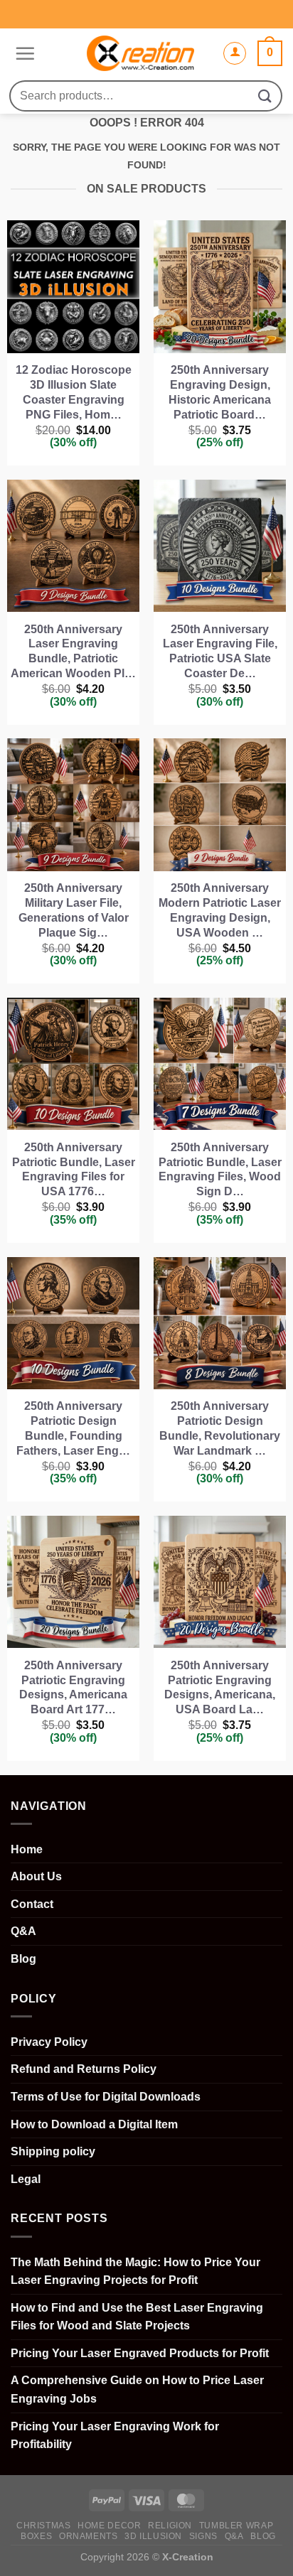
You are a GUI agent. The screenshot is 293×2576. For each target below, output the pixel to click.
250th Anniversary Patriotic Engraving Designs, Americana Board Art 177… (73, 1687)
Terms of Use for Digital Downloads (106, 2097)
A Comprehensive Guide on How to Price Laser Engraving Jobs (137, 2389)
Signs (203, 2536)
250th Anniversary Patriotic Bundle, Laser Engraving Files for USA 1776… (74, 1169)
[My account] (235, 53)
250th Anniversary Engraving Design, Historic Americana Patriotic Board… (220, 392)
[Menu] (23, 53)
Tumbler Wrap (236, 2526)
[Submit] (265, 96)
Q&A (23, 1931)
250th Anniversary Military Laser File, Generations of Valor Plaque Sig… (74, 910)
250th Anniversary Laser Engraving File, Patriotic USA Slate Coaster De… (220, 651)
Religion (170, 2526)
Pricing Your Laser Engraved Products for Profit (140, 2353)
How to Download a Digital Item (94, 2124)
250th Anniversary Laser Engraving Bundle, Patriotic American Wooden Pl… (73, 651)
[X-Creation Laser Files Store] (140, 53)
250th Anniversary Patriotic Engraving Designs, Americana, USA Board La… (220, 1687)
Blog (23, 1959)
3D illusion (153, 2536)
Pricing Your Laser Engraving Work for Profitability (115, 2436)
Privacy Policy (49, 2042)
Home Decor (109, 2526)
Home (27, 1849)
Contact (32, 1904)
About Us (36, 1876)
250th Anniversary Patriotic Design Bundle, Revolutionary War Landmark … (220, 1428)
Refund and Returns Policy (84, 2069)
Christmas (44, 2526)
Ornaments (89, 2536)
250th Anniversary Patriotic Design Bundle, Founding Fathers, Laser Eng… (73, 1428)
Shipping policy (53, 2151)
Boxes (36, 2536)
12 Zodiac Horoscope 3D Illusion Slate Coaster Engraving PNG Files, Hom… (74, 392)
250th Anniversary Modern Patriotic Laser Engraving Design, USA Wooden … (220, 910)
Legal (26, 2179)
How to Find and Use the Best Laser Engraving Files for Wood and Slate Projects (137, 2317)
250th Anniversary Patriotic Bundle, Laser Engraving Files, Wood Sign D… (220, 1169)
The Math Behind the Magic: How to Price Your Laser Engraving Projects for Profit (135, 2271)
